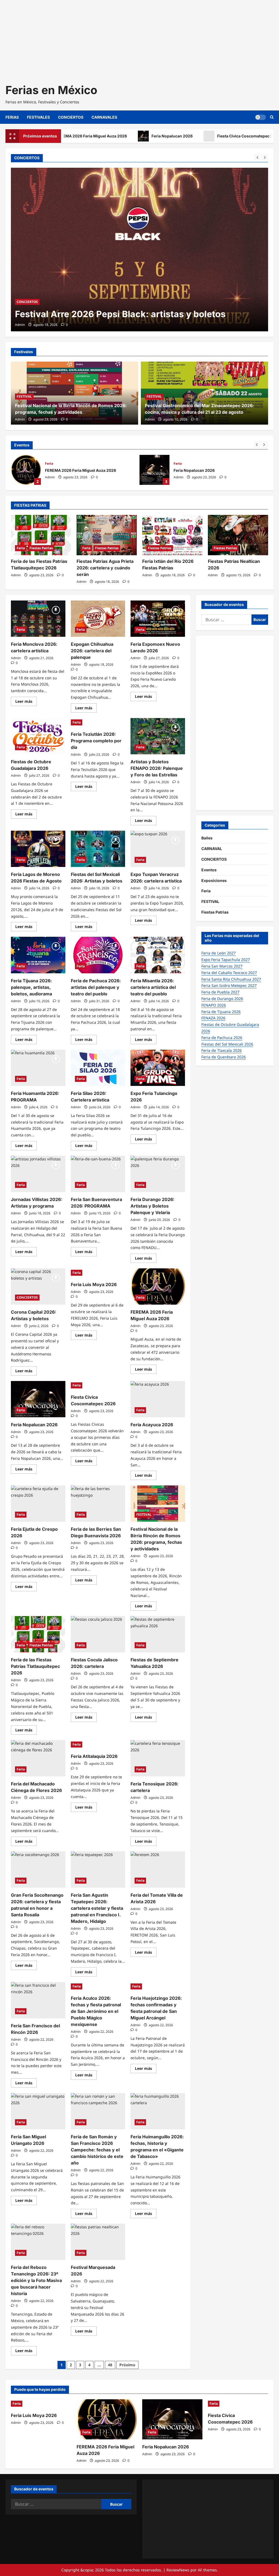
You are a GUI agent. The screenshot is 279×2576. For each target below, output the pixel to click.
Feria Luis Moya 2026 (94, 1284)
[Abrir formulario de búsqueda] (272, 117)
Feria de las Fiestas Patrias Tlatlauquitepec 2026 (35, 1666)
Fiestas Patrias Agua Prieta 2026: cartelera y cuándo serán (105, 568)
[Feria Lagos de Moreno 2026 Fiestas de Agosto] (38, 849)
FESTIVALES (38, 117)
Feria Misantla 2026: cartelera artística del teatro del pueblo (153, 987)
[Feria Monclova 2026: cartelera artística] (38, 619)
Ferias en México (51, 90)
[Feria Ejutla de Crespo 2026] (38, 1504)
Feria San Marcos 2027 (222, 966)
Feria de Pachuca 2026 (222, 1038)
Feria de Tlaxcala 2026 (222, 1050)
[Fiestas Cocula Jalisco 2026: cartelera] (98, 1634)
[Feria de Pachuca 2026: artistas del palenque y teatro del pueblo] (98, 955)
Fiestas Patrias (41, 548)
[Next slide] (265, 157)
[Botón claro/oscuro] (260, 117)
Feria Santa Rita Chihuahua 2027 (231, 979)
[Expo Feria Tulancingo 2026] (158, 1068)
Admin (20, 325)
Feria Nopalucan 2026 (128, 136)
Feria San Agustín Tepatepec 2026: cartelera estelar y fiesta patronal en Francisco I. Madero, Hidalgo (97, 1908)
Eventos (209, 870)
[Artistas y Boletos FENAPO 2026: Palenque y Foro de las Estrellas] (158, 736)
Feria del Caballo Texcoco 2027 (229, 973)
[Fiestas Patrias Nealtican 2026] (238, 535)
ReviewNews (178, 2570)
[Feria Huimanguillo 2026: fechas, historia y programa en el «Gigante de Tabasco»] (158, 2111)
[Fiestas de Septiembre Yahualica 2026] (158, 1634)
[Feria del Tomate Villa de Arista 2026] (158, 1870)
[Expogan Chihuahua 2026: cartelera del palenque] (98, 619)
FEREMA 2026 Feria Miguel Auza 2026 (26, 470)
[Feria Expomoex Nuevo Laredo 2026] (158, 619)
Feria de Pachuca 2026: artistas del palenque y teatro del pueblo (96, 987)
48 (110, 2365)
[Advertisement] (139, 38)
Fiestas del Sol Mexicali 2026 (227, 1044)
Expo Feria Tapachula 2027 (226, 960)
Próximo (127, 2365)
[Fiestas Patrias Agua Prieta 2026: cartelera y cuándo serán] (107, 535)
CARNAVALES (104, 117)
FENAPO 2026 (214, 1005)
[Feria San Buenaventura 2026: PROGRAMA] (98, 1174)
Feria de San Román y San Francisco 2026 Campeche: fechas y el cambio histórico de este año (97, 2150)
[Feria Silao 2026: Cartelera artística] (98, 1068)
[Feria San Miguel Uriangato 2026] (38, 2111)
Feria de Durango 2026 (222, 999)
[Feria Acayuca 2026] (158, 1399)
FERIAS (12, 117)
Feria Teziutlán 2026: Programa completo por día (96, 741)
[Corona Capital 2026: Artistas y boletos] (38, 1287)
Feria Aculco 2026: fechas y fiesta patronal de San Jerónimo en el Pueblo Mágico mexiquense (96, 2011)
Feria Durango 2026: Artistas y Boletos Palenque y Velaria (152, 1206)
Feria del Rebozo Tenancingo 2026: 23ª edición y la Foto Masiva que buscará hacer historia (36, 2280)
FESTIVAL (50, 302)
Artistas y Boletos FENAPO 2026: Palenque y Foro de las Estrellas (157, 768)
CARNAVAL (212, 849)
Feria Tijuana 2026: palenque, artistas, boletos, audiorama (31, 987)
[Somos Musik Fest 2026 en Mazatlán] (139, 250)
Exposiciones (214, 880)
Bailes (207, 838)
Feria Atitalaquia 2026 (94, 1756)
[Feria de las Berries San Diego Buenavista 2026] (98, 1504)
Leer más (26, 702)
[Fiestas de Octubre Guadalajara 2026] (38, 736)
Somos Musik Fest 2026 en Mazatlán (94, 314)
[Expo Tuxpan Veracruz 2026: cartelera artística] (158, 849)
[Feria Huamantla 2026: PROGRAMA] (38, 1068)
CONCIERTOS (71, 117)
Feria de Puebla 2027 (220, 992)
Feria (49, 463)
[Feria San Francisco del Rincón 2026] (38, 2000)
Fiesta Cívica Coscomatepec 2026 (204, 136)
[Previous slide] (257, 157)
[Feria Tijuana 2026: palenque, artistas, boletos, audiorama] (38, 955)
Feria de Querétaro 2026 (224, 1057)
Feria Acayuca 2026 (152, 1425)
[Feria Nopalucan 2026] (38, 1399)
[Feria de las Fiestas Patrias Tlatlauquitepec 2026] (41, 535)
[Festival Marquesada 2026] (98, 2242)
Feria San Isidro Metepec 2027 (229, 985)
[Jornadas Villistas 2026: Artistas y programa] (38, 1174)
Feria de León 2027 (219, 953)
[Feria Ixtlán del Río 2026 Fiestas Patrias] (172, 535)
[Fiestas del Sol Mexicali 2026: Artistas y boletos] (98, 849)
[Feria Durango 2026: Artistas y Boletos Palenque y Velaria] (158, 1174)
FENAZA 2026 (213, 1018)
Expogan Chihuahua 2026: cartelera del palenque (92, 651)
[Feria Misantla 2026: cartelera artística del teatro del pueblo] (158, 955)
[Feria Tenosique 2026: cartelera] (158, 1758)
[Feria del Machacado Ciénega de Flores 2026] (38, 1758)
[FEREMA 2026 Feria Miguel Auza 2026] (158, 1287)
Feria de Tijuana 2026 (221, 1012)
